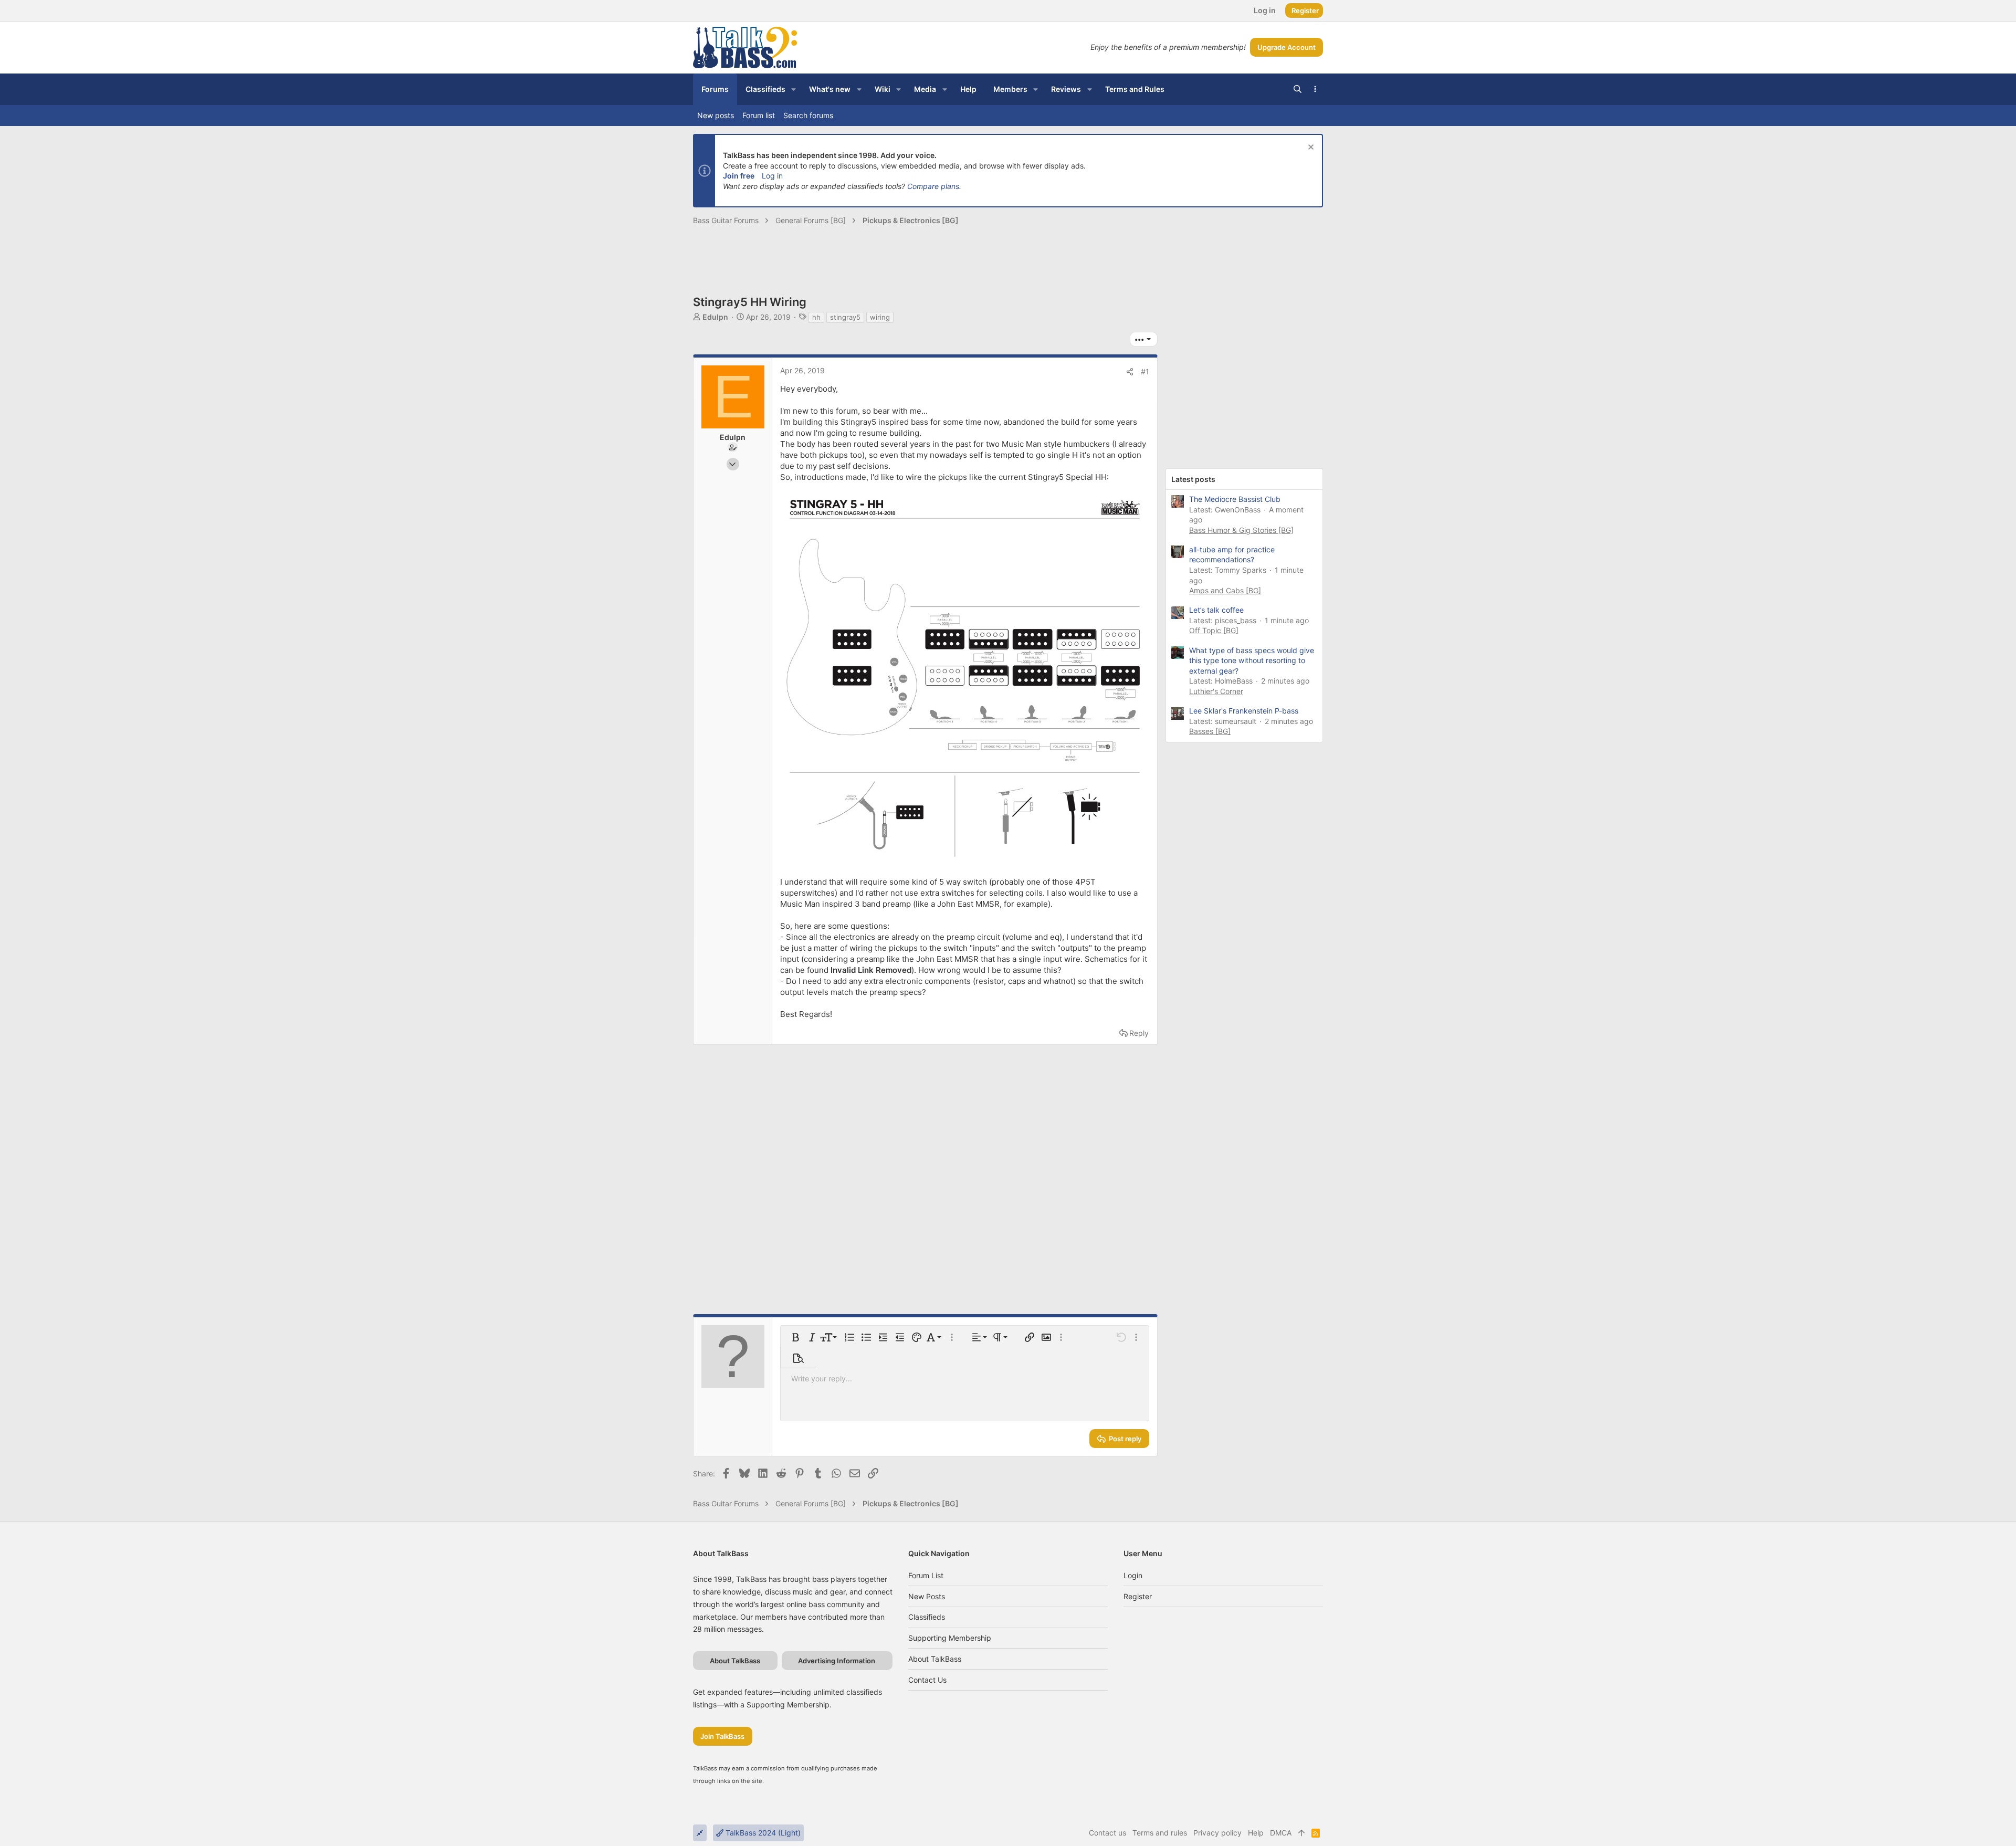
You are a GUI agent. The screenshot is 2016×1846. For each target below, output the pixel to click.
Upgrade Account (1287, 47)
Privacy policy (1217, 1833)
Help (1256, 1833)
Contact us (927, 1680)
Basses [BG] (1210, 731)
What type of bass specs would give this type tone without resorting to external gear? (1252, 660)
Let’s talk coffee (1216, 610)
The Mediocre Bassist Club (1235, 499)
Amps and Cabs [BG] (1225, 590)
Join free (739, 176)
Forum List (926, 1575)
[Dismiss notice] (1310, 148)
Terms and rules (1160, 1833)
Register (1138, 1596)
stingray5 (845, 317)
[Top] (1301, 1833)
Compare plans (933, 186)
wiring (880, 317)
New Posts (927, 1596)
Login (1133, 1575)
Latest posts (1193, 479)
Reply (1139, 1033)
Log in (772, 176)
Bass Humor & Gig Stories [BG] (1241, 530)
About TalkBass (935, 1659)
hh (816, 317)
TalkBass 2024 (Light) (762, 1833)
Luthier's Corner (1216, 691)
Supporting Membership (950, 1638)
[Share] (1130, 372)
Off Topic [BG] (1214, 630)
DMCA (1281, 1833)
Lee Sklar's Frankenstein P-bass (1244, 711)
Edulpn (715, 317)
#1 (1145, 371)
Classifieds (927, 1617)
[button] (794, 89)
